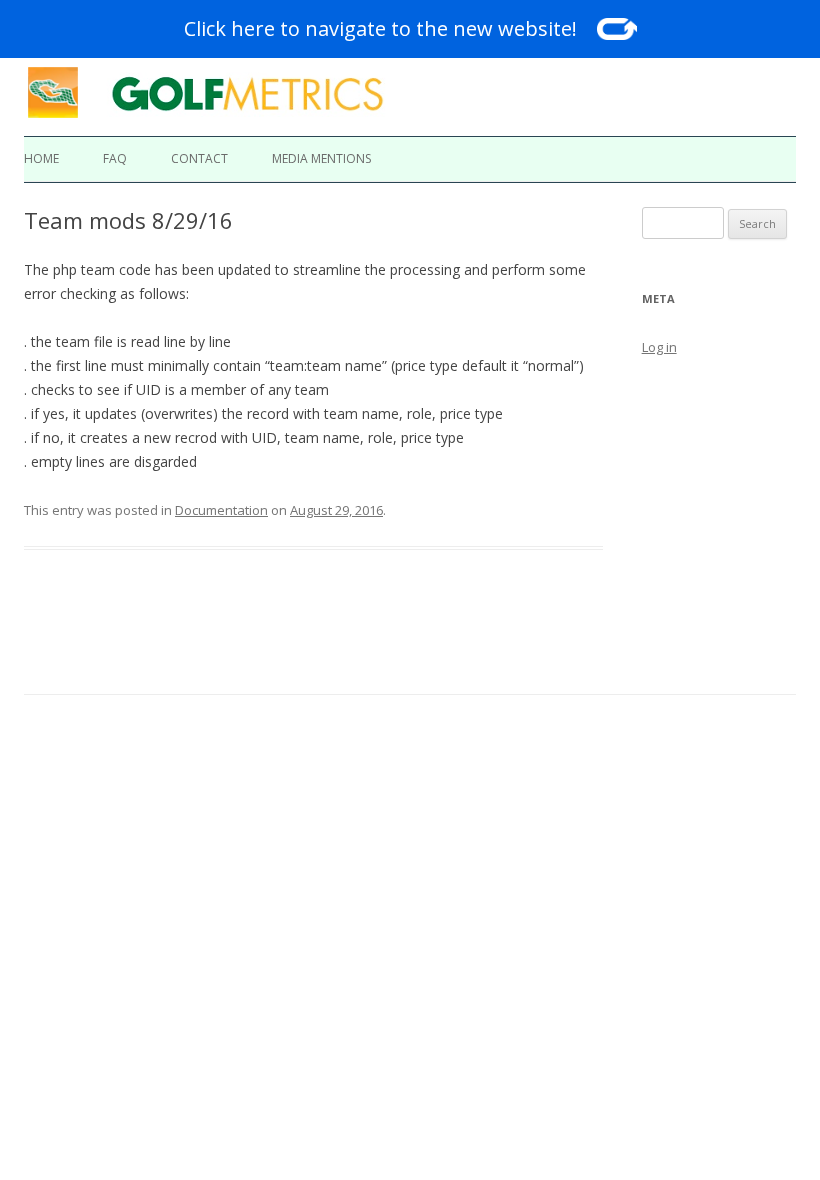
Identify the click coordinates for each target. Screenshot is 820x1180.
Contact (199, 158)
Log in (659, 347)
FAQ (115, 158)
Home (41, 158)
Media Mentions (321, 158)
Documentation (221, 510)
